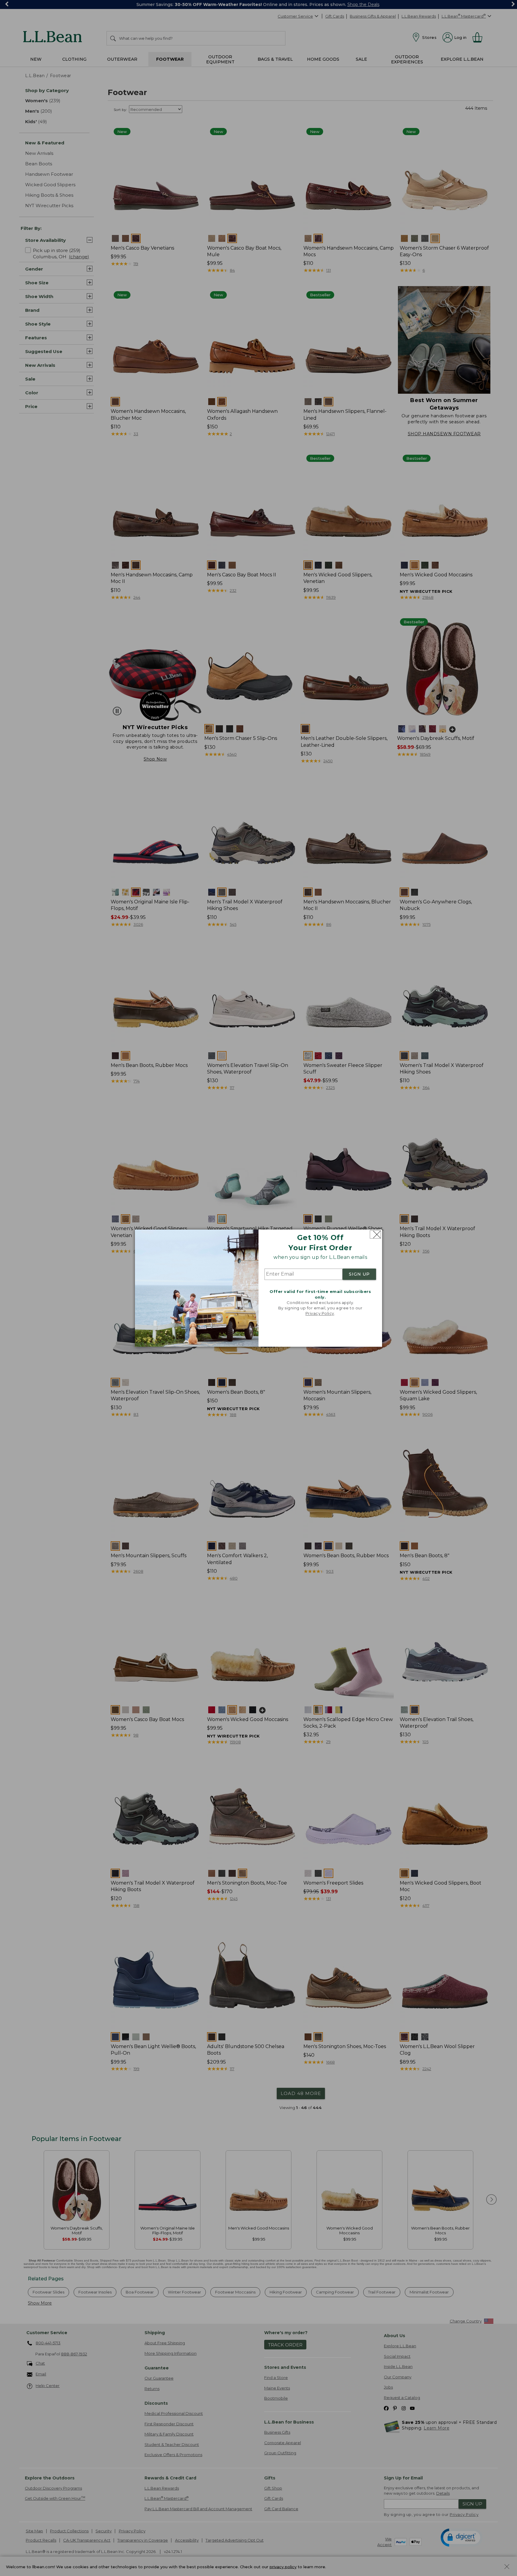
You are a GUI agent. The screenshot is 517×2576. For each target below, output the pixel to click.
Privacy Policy (320, 1314)
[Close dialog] (375, 1234)
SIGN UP (359, 1274)
